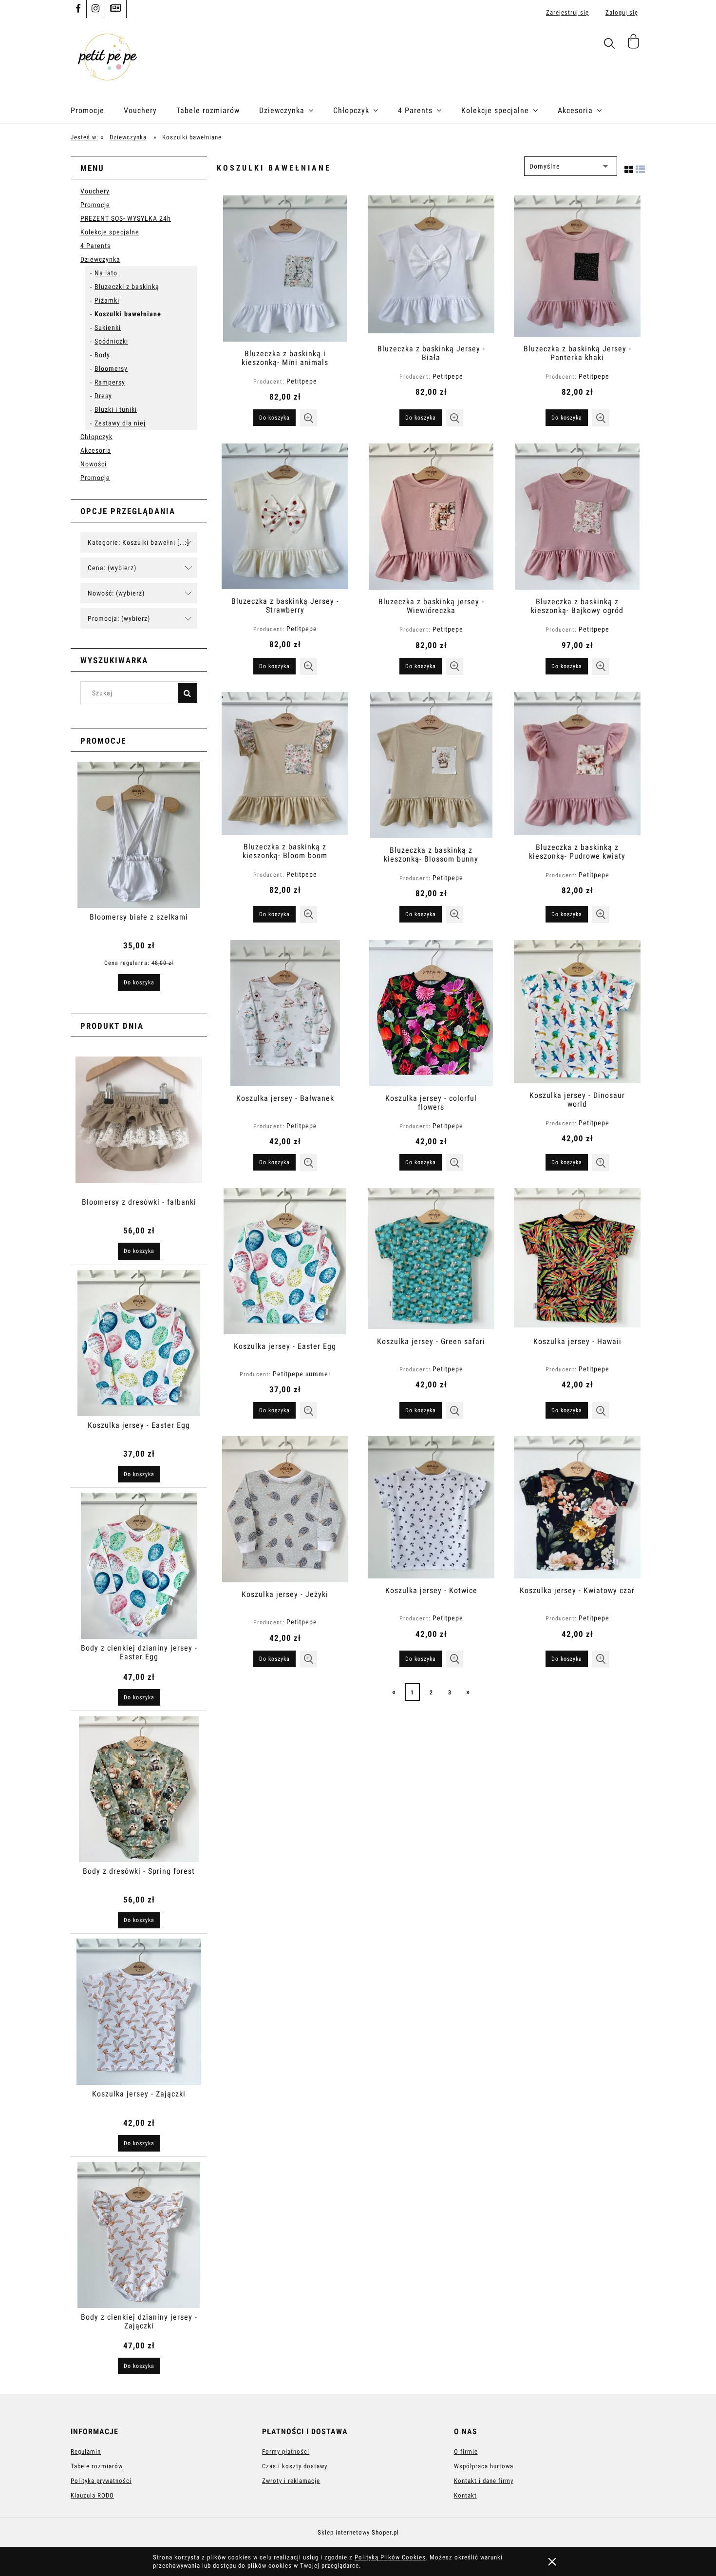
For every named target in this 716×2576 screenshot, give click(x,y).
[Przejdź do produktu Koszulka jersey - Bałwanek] (285, 1013)
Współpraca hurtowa (484, 2466)
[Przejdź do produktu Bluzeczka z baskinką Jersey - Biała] (431, 266)
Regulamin (86, 2451)
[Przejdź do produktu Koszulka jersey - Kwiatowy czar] (577, 1507)
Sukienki (108, 327)
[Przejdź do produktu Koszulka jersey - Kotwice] (431, 1507)
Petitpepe (302, 381)
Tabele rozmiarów (97, 2466)
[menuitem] (97, 111)
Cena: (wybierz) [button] (112, 568)
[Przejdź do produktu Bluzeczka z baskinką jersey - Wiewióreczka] (431, 517)
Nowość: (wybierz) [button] (116, 593)
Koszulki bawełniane (128, 314)
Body (102, 355)
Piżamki (107, 300)
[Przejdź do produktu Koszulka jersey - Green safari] (431, 1259)
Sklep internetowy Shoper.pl (358, 2532)
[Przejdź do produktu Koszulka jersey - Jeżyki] (285, 1509)
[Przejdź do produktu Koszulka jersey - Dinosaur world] (577, 1012)
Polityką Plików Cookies (390, 2557)
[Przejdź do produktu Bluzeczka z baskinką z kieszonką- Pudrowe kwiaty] (577, 764)
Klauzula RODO (92, 2495)
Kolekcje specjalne (110, 232)
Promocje (95, 205)
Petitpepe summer (302, 1374)
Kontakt (465, 2495)
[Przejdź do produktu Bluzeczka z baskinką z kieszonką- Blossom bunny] (431, 765)
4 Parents (95, 246)
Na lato (106, 273)
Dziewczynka (100, 259)
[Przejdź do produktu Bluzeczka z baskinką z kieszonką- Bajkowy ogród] (577, 517)
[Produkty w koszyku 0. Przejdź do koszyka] (635, 45)
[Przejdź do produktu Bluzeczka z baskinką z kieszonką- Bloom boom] (285, 763)
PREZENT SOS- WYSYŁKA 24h (126, 218)
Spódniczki (111, 341)
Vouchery (95, 191)
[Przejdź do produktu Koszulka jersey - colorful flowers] (431, 1013)
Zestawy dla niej (120, 423)
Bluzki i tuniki (116, 409)
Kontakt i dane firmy (484, 2481)
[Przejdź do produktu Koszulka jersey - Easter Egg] (285, 1261)
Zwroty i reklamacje (291, 2481)
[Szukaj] (188, 693)
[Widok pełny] (641, 168)
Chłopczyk (96, 437)
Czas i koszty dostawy (295, 2466)
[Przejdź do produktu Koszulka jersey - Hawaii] (577, 1259)
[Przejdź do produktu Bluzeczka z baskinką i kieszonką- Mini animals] (285, 269)
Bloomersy (111, 368)
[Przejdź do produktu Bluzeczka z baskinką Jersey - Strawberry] (285, 516)
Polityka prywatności (101, 2481)
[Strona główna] (107, 56)
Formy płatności (286, 2451)
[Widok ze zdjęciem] (629, 168)
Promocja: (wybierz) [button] (119, 618)
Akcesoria (96, 450)
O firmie (466, 2451)
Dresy (103, 396)
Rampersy (110, 382)
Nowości (94, 464)
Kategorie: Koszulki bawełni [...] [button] (139, 542)
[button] (309, 418)
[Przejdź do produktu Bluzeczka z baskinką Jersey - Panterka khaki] (577, 266)
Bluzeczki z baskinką (127, 287)
